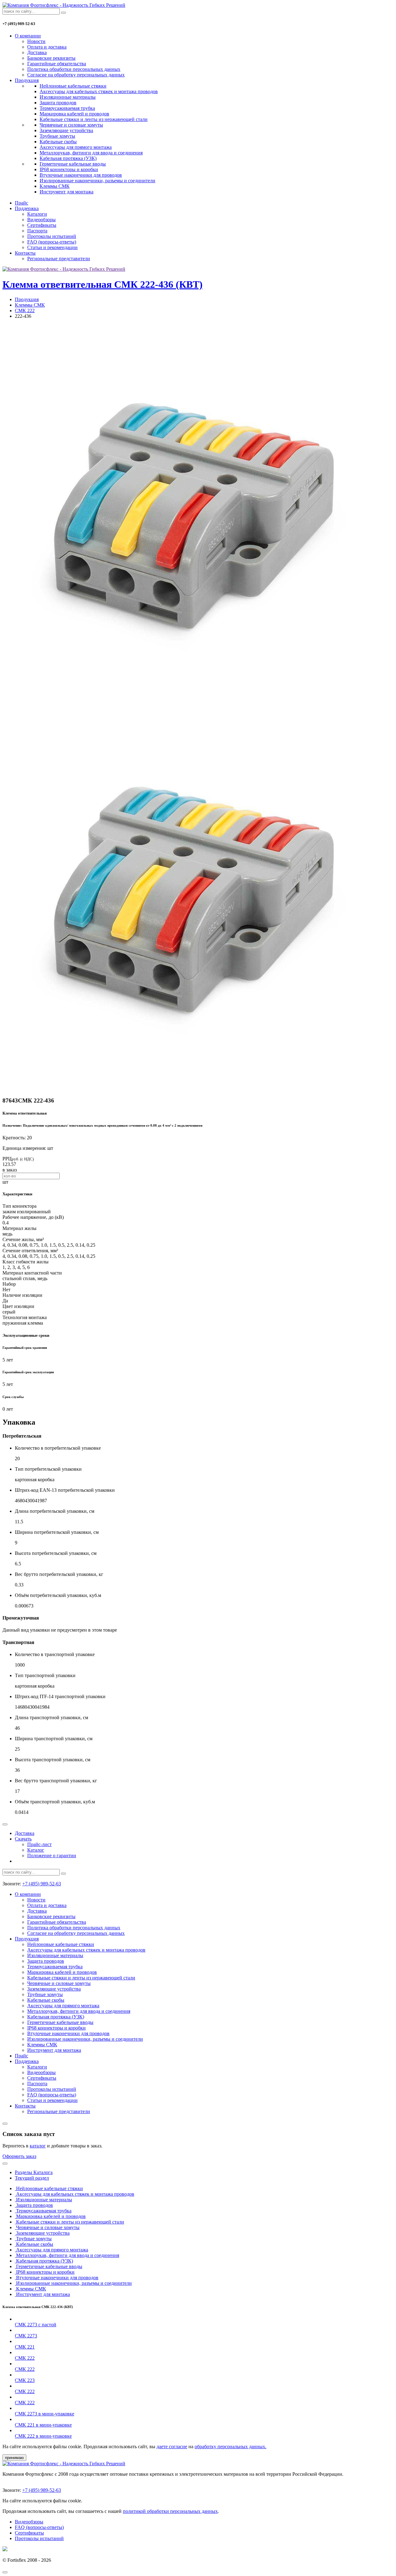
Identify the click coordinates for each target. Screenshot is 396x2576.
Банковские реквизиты (51, 58)
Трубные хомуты (57, 136)
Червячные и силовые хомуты (71, 125)
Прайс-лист (39, 1844)
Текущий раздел (32, 2178)
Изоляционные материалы (68, 97)
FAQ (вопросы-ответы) (52, 242)
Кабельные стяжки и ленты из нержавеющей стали (94, 119)
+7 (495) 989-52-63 (42, 1884)
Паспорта (37, 231)
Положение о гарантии (52, 1855)
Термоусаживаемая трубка (67, 108)
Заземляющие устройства (66, 130)
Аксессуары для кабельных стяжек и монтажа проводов (99, 91)
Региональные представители (59, 259)
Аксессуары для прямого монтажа (76, 147)
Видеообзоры (41, 220)
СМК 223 (25, 2380)
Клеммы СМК (55, 186)
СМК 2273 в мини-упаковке (45, 2414)
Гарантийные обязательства (57, 64)
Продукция (27, 80)
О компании (28, 36)
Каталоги (37, 214)
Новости (36, 41)
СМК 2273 (26, 2336)
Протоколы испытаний (52, 236)
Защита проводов (58, 103)
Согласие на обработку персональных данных (76, 75)
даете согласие (172, 2447)
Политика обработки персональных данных (74, 69)
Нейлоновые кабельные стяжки (73, 86)
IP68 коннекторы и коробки (69, 169)
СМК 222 (25, 311)
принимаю (14, 2458)
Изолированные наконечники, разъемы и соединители (97, 181)
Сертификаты (42, 225)
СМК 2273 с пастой (36, 2325)
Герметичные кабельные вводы (73, 164)
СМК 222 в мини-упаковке (43, 2436)
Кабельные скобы (58, 142)
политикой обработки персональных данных (170, 2511)
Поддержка (27, 208)
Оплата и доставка (47, 47)
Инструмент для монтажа (67, 192)
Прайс (22, 203)
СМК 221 (25, 2347)
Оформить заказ (19, 2156)
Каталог (36, 1850)
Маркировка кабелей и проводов (74, 114)
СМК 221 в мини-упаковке (43, 2425)
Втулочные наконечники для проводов (81, 175)
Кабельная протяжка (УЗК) (68, 158)
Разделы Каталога (34, 2172)
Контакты (25, 253)
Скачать (23, 1839)
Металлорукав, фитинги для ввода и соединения (91, 153)
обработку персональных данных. (230, 2447)
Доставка (37, 52)
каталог (38, 2146)
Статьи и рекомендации (52, 247)
